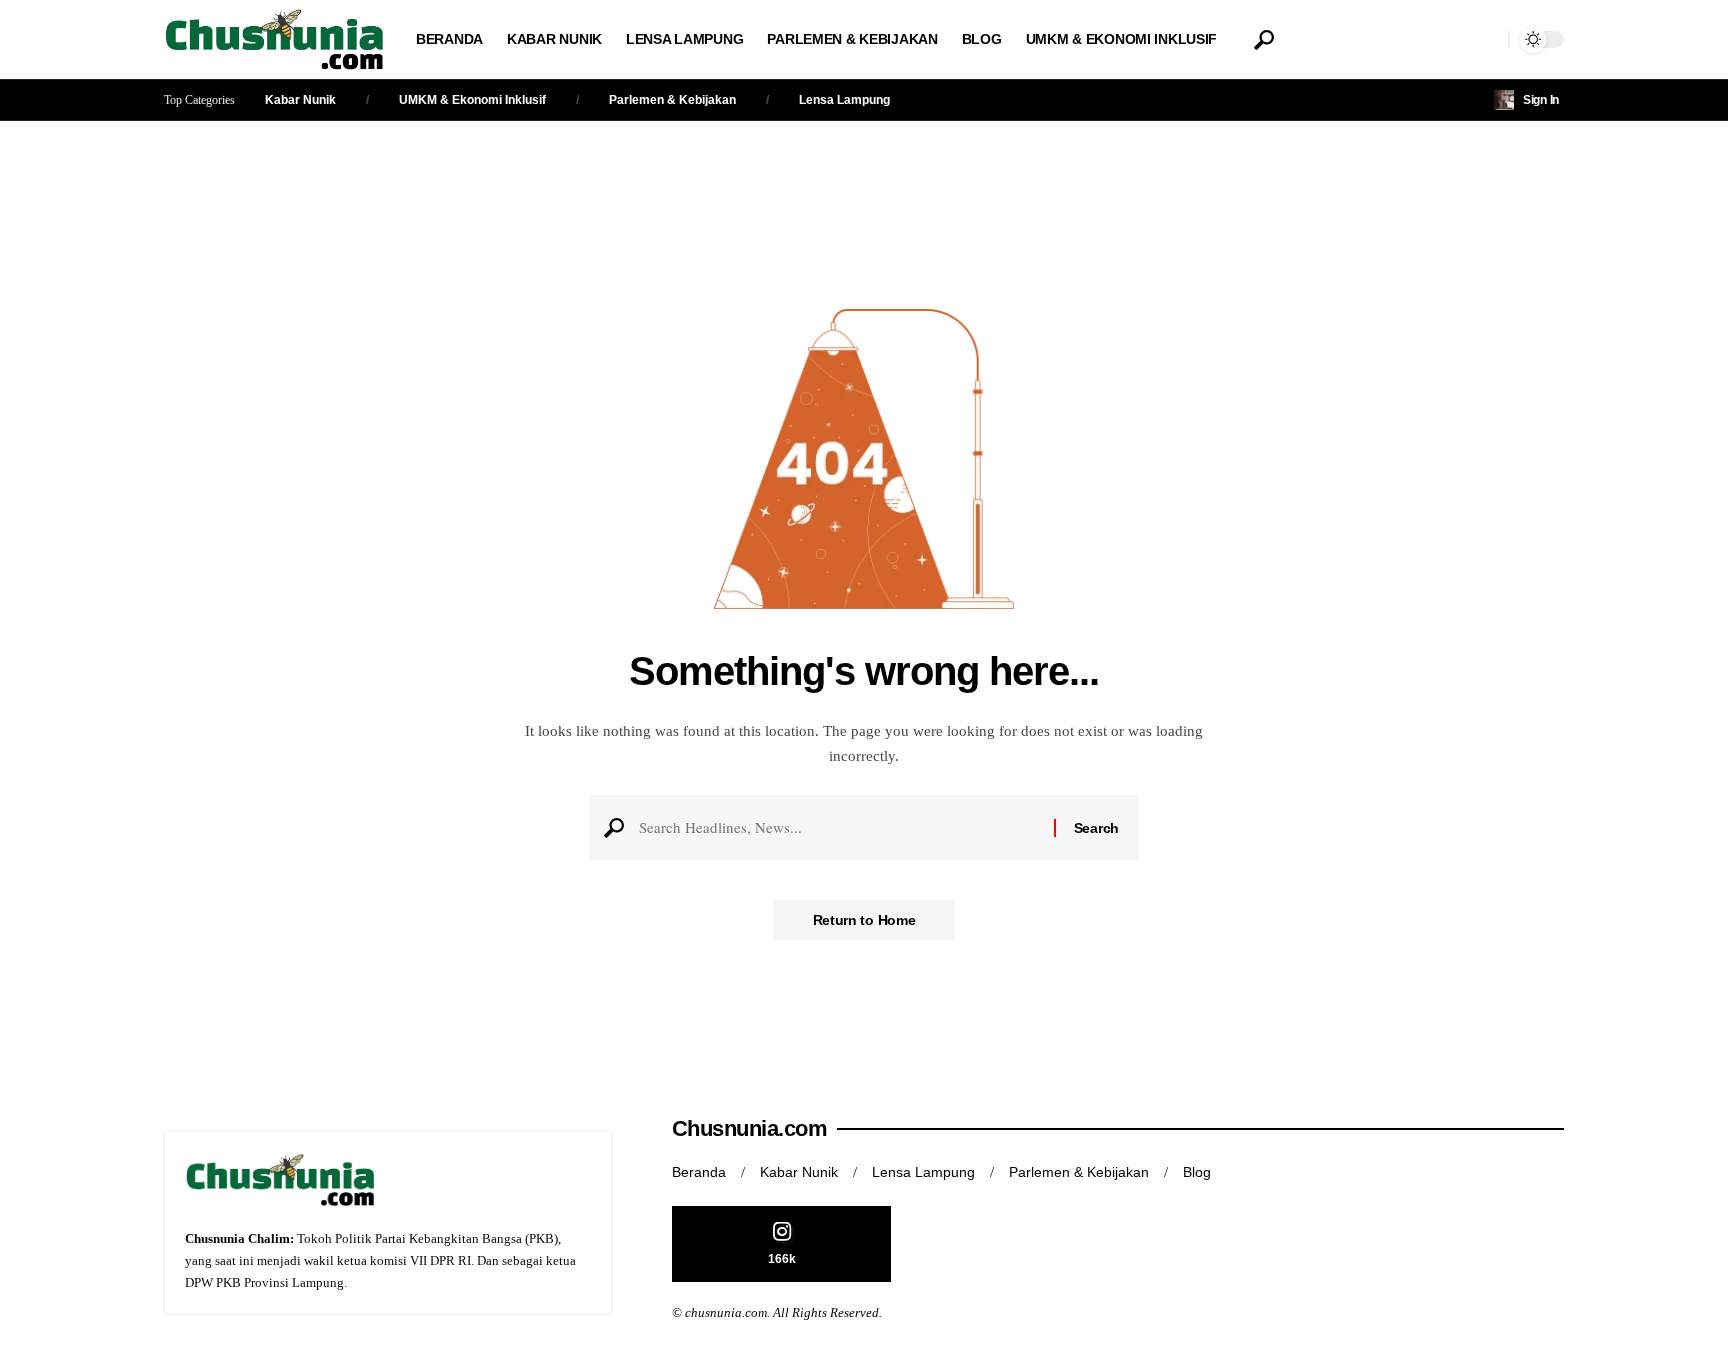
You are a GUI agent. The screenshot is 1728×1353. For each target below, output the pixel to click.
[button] (1264, 40)
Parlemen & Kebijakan (672, 100)
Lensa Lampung (844, 100)
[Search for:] (839, 828)
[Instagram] (781, 1244)
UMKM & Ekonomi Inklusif (472, 100)
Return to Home (864, 920)
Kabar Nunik (300, 100)
